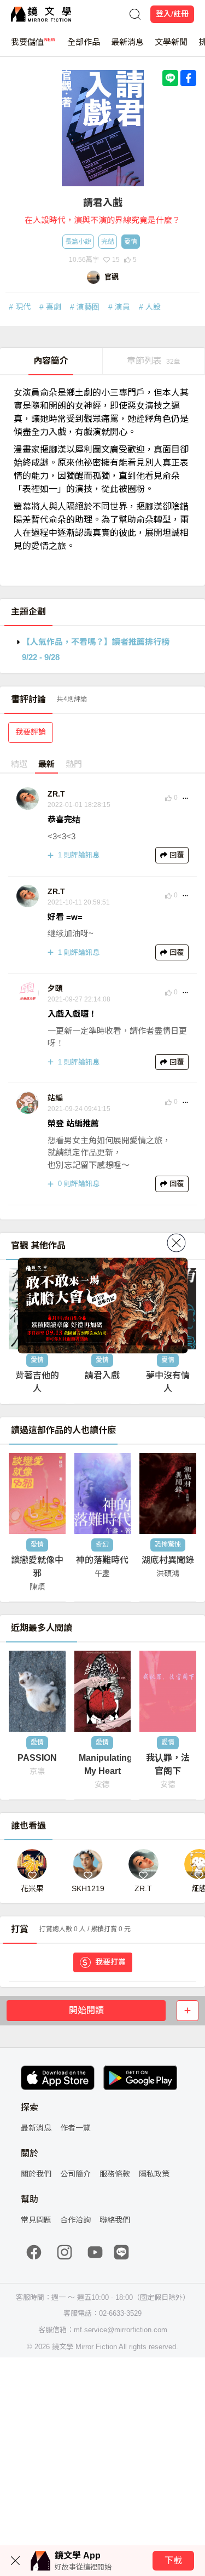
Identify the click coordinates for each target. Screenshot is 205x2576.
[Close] (176, 1243)
